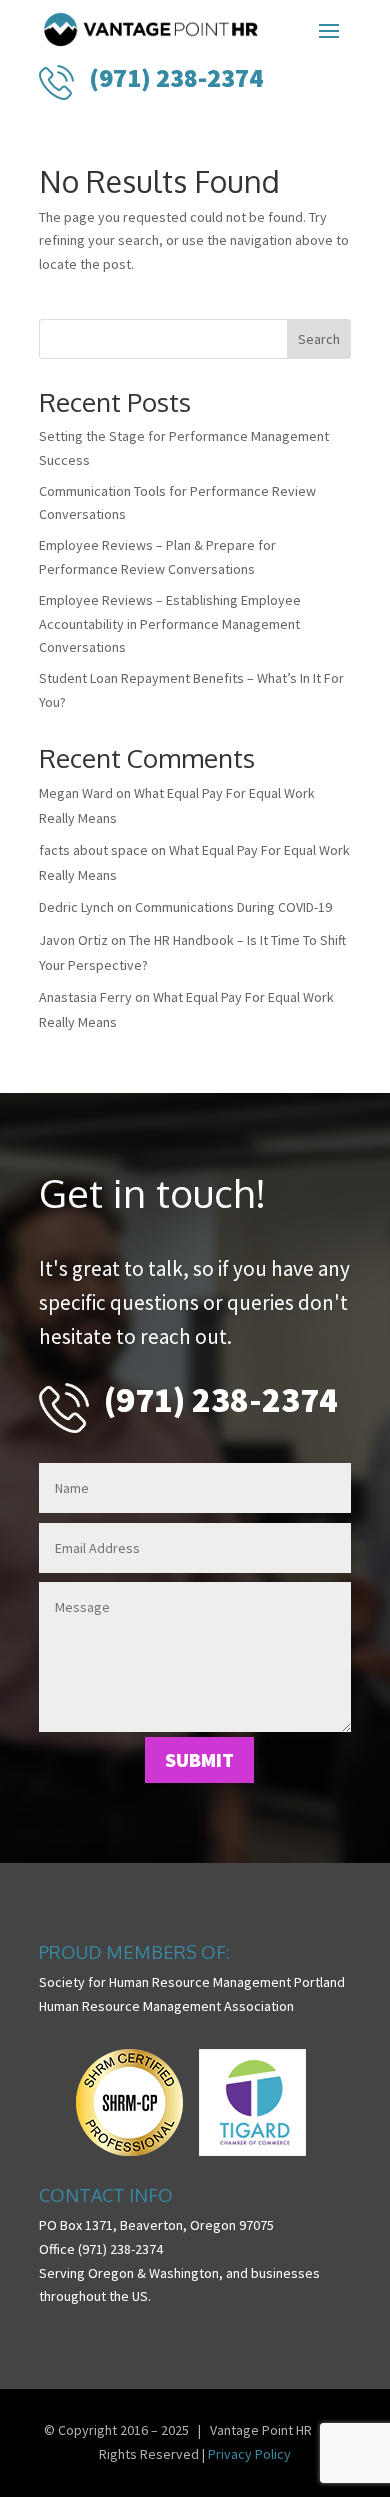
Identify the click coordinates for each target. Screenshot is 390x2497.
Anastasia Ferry (85, 997)
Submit (199, 1759)
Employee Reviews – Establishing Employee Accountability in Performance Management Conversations (170, 624)
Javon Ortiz (73, 940)
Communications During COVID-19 (233, 907)
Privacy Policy (249, 2454)
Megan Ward (76, 793)
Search (319, 339)
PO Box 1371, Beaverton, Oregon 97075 (156, 2225)
